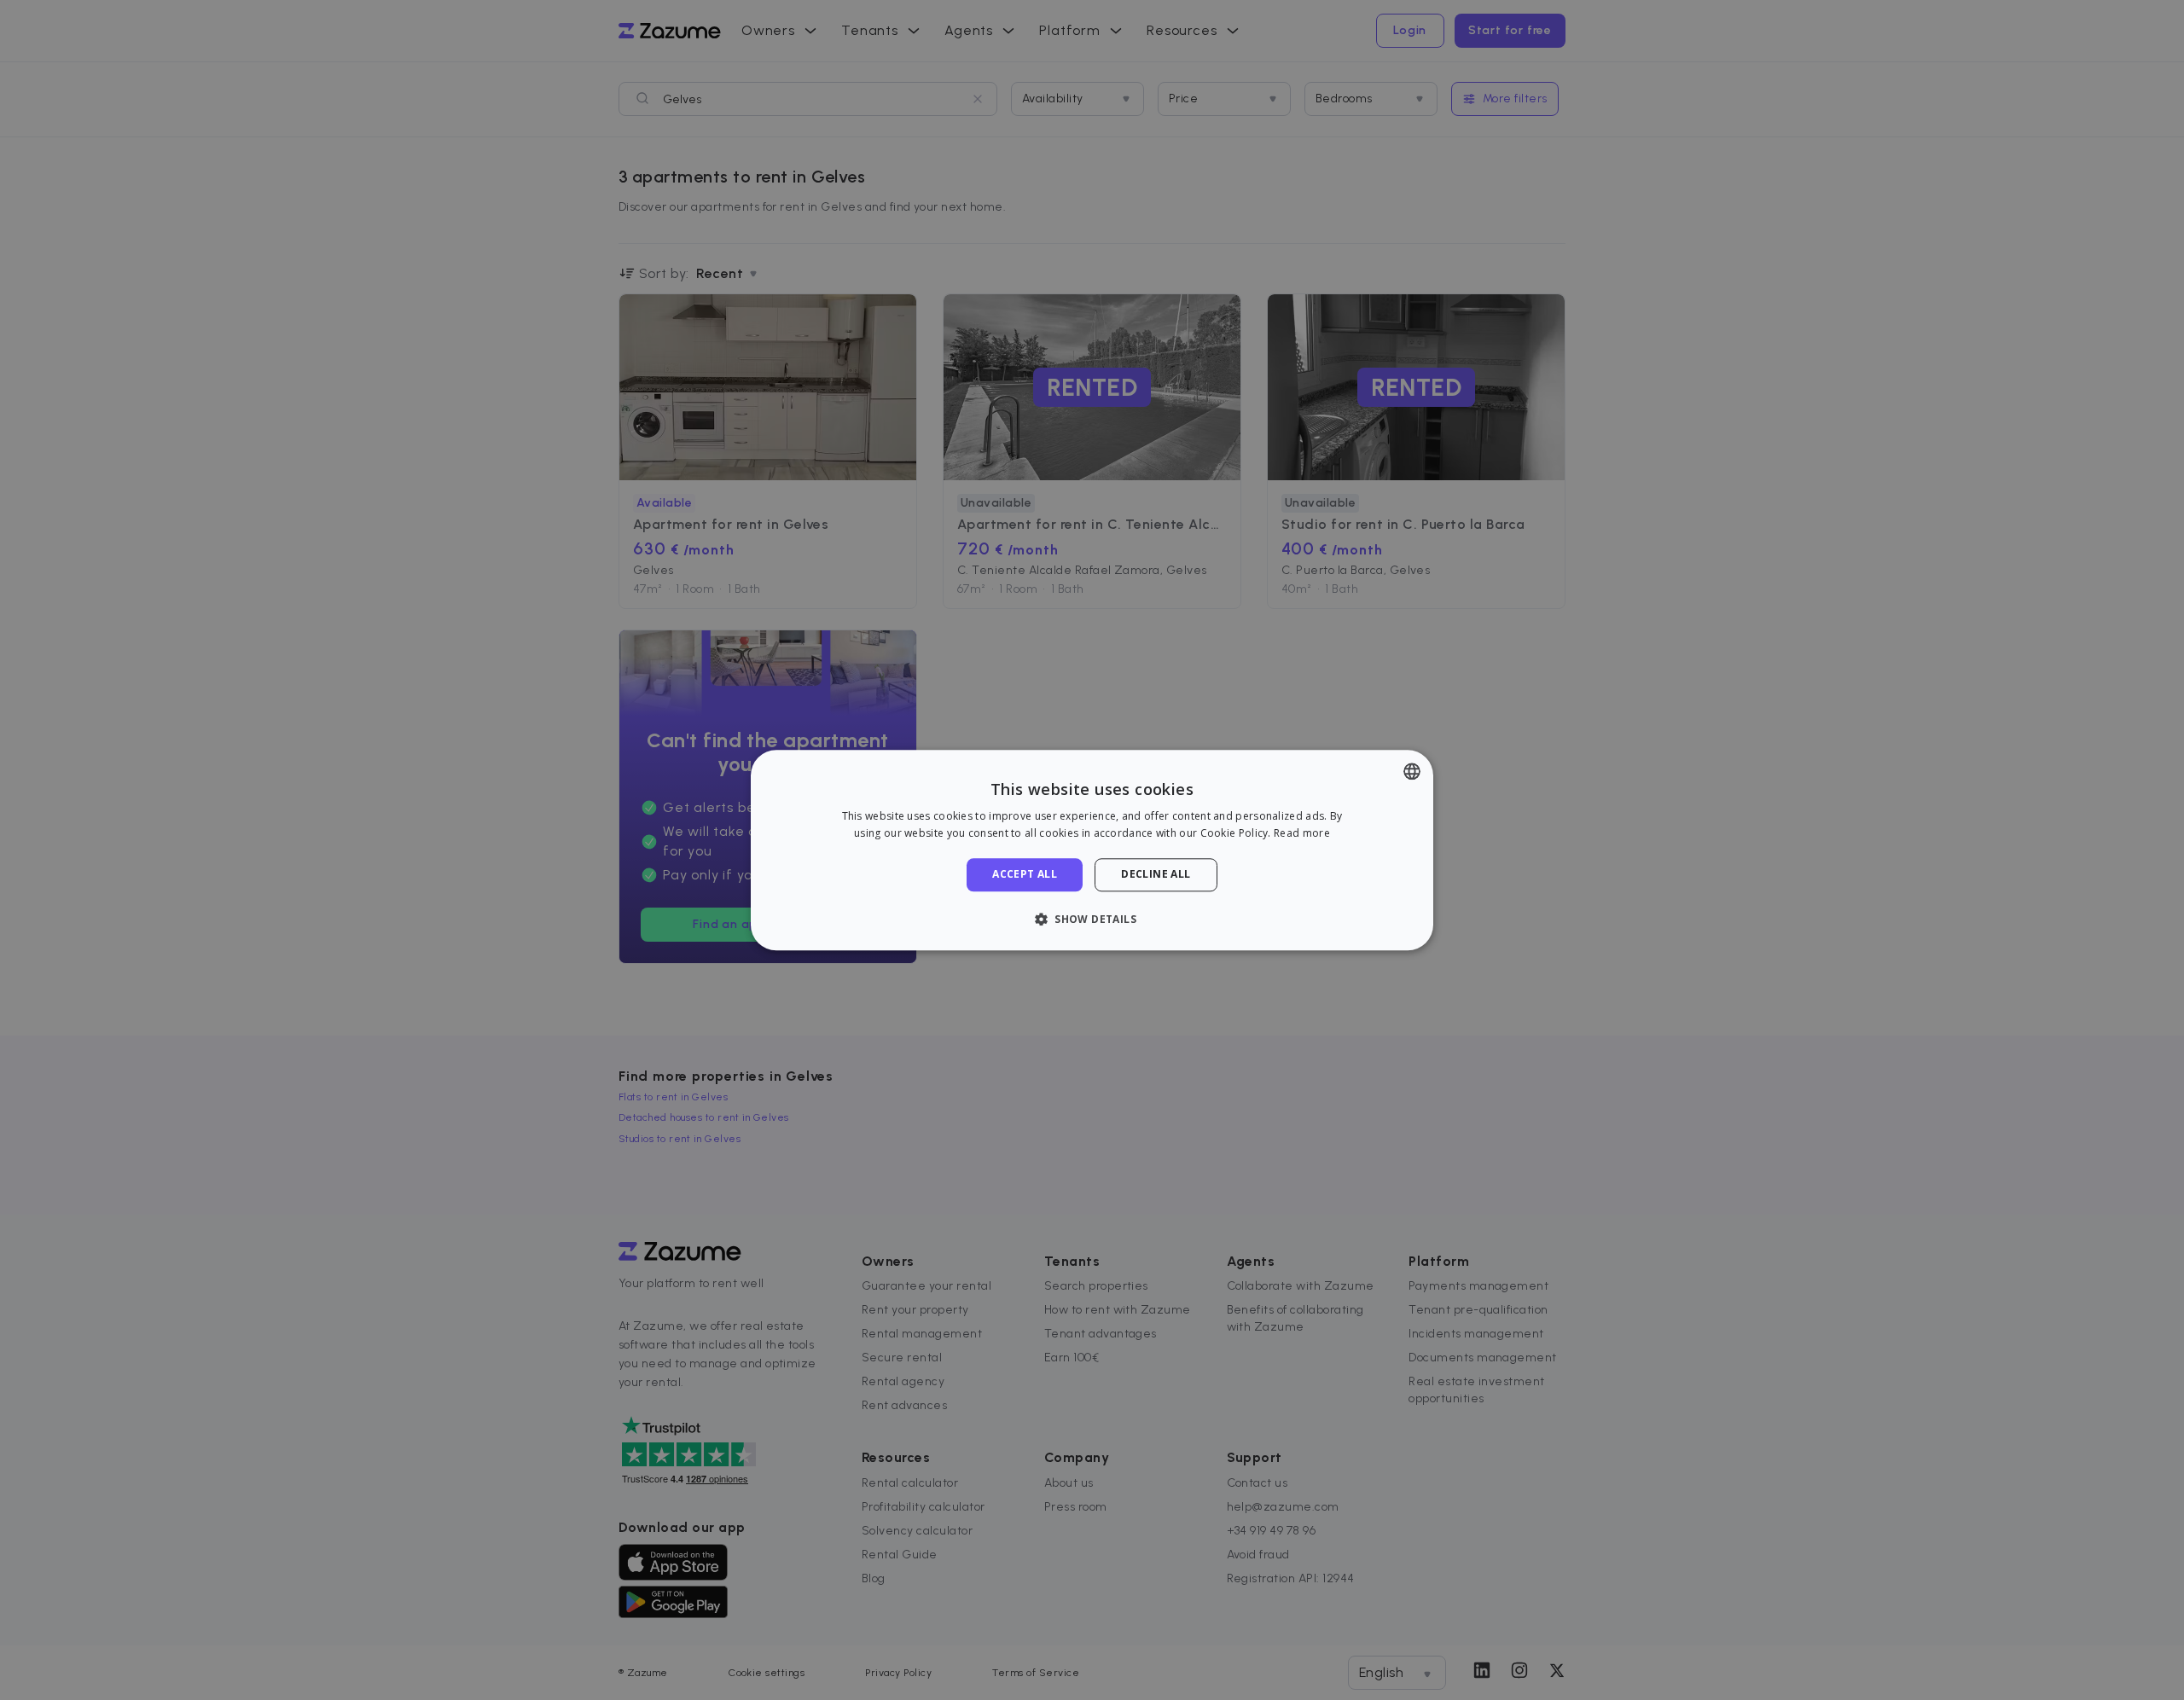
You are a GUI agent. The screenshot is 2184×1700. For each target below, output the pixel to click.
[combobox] (1412, 771)
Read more (1302, 833)
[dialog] (1092, 850)
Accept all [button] (1025, 875)
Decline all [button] (1156, 875)
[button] (1092, 919)
